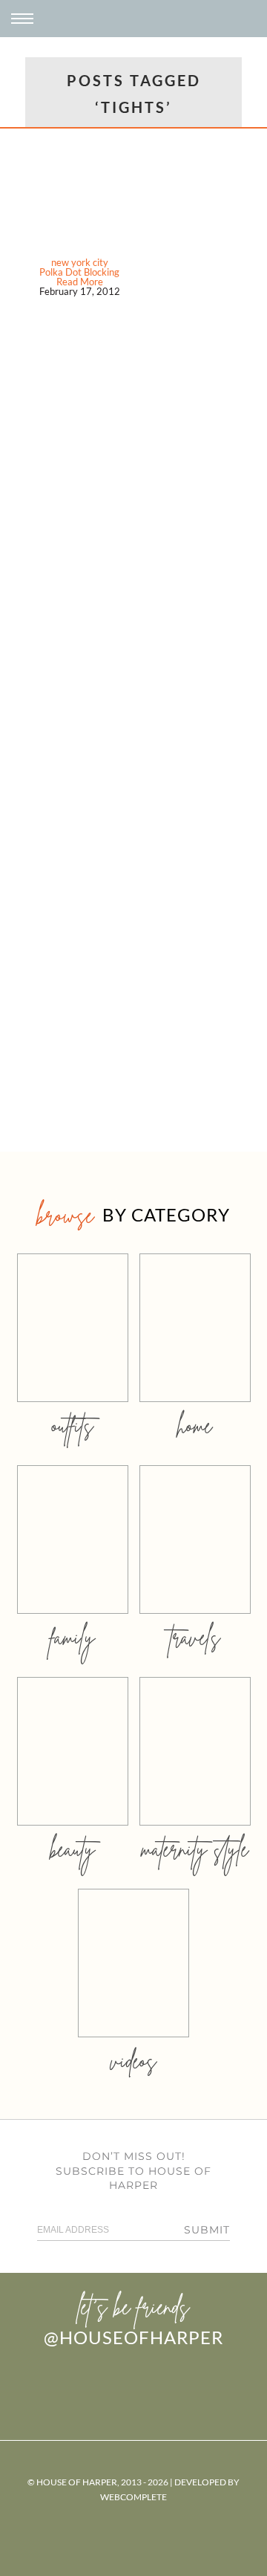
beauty (73, 1849)
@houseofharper (133, 2337)
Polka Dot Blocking (79, 272)
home (195, 1425)
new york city (80, 262)
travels (195, 1637)
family (72, 1637)
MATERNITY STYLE (195, 1849)
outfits (73, 1425)
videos (133, 2061)
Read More (80, 282)
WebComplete (133, 2497)
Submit (207, 2230)
